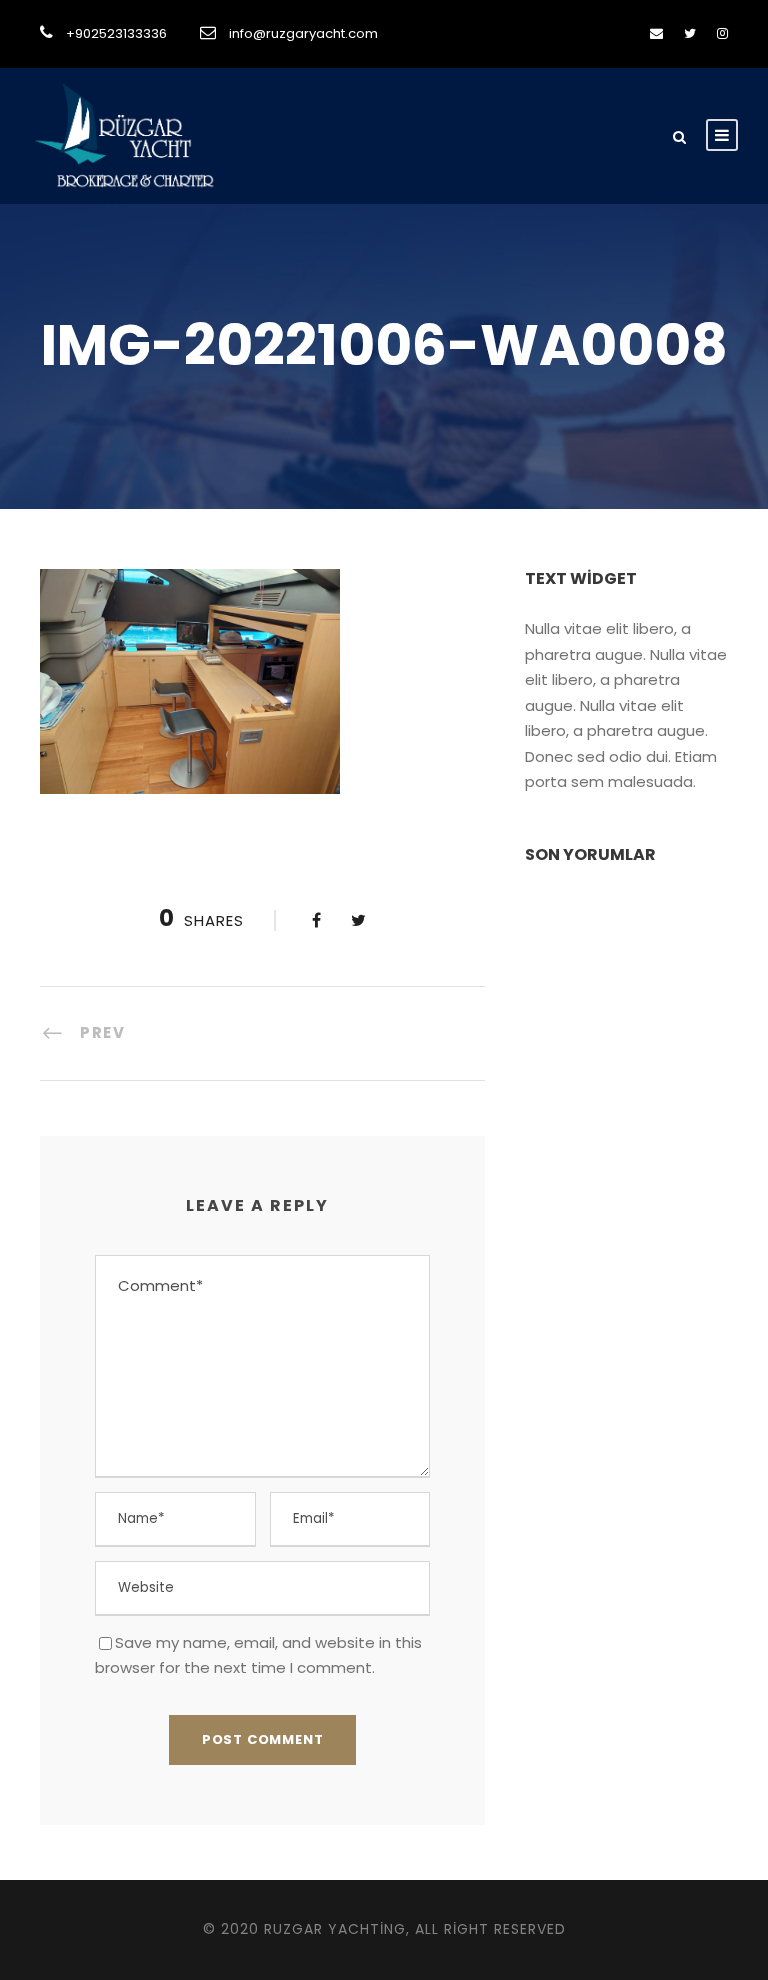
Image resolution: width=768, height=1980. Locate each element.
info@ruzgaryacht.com (303, 33)
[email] (656, 33)
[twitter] (690, 33)
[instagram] (722, 33)
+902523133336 (116, 33)
